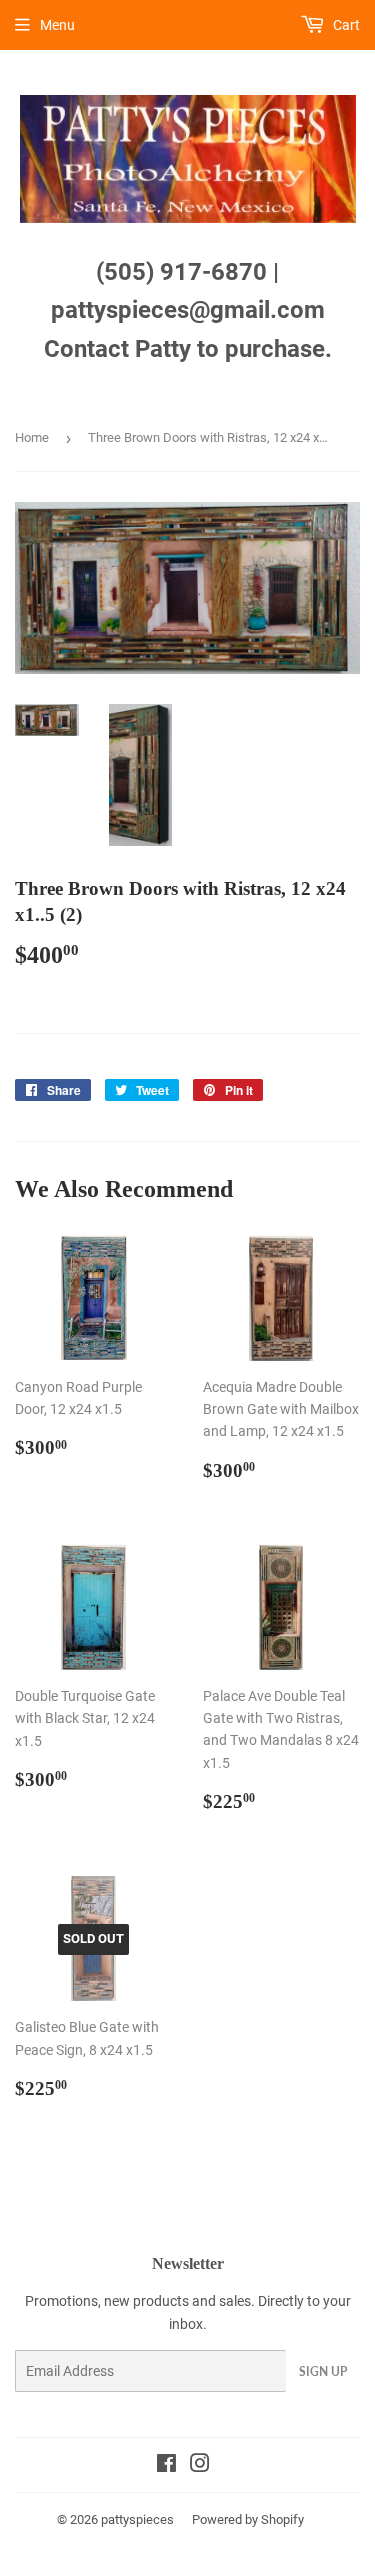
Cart (345, 25)
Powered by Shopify (248, 2519)
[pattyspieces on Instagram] (200, 2466)
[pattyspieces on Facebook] (166, 2466)
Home (32, 437)
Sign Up (323, 2371)
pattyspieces (137, 2519)
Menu (57, 25)
